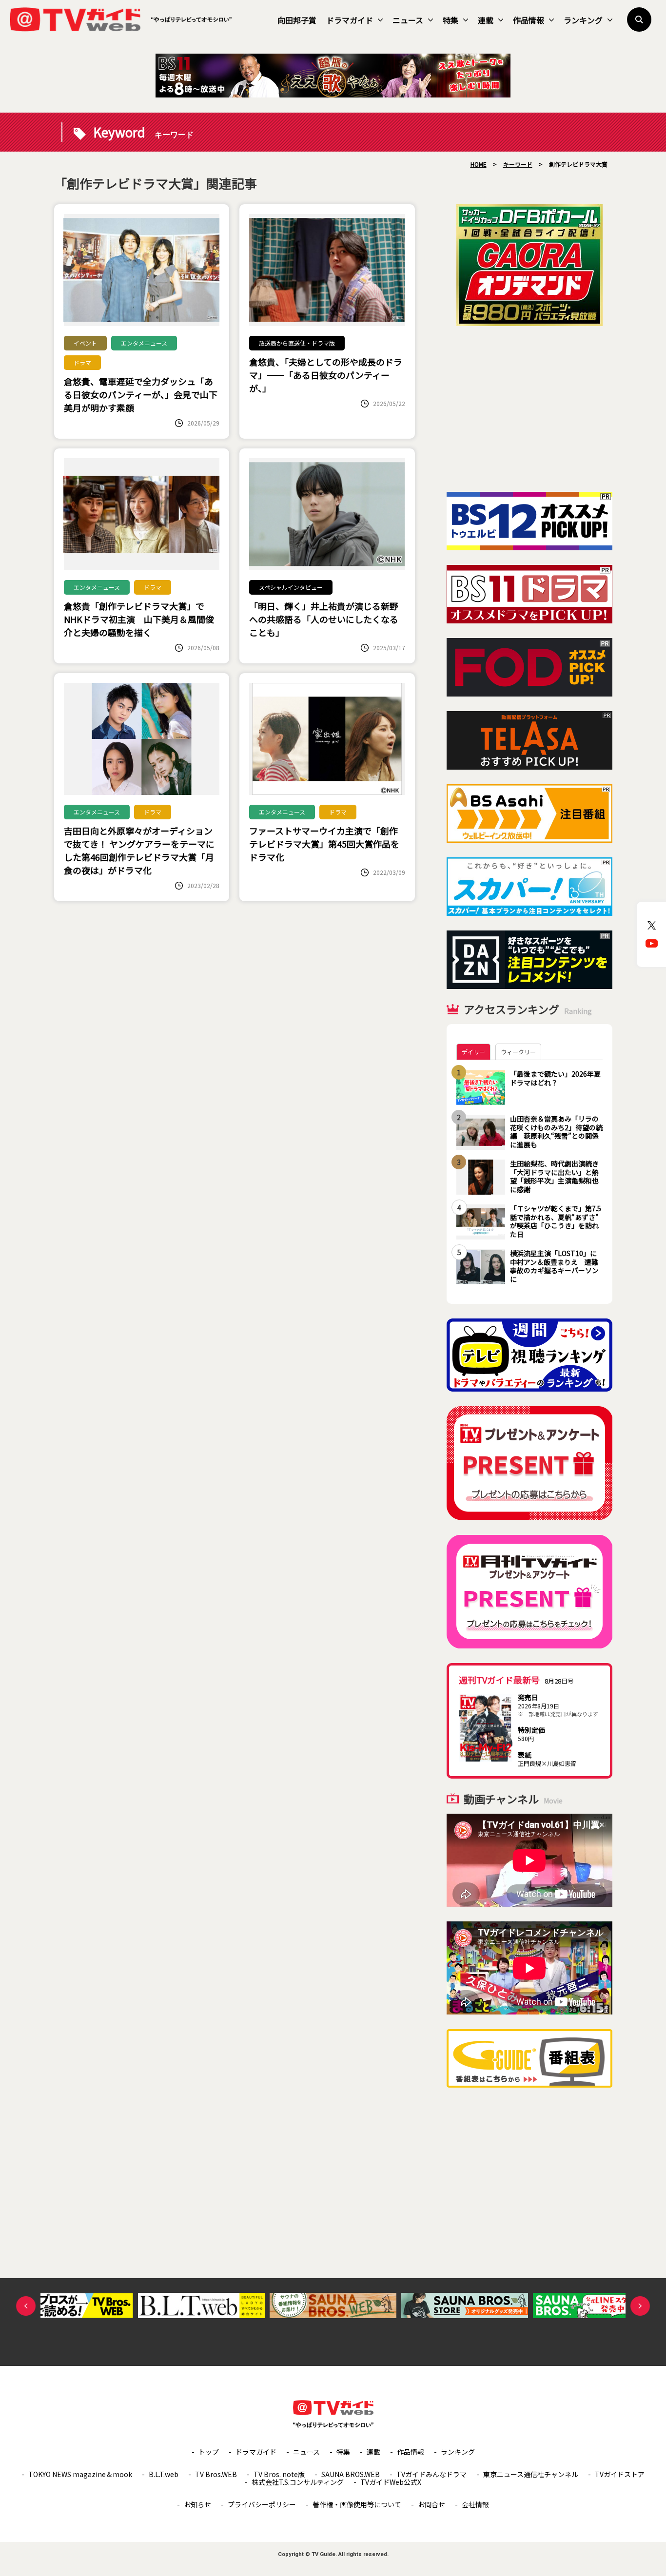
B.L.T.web (164, 2474)
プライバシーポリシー (262, 2504)
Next (640, 2306)
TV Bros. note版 (279, 2474)
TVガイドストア (620, 2474)
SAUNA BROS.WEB (351, 2474)
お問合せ (431, 2504)
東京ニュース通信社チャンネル (531, 2474)
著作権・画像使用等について (357, 2504)
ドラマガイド (350, 20)
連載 (486, 20)
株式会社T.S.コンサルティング (298, 2482)
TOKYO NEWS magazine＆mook (80, 2474)
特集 (451, 20)
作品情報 (529, 20)
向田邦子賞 (297, 20)
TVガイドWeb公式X (391, 2482)
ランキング (583, 20)
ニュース (408, 20)
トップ (209, 2452)
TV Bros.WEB (216, 2474)
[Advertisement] (529, 409)
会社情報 (475, 2504)
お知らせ (197, 2504)
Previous (26, 2306)
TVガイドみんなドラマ (431, 2474)
